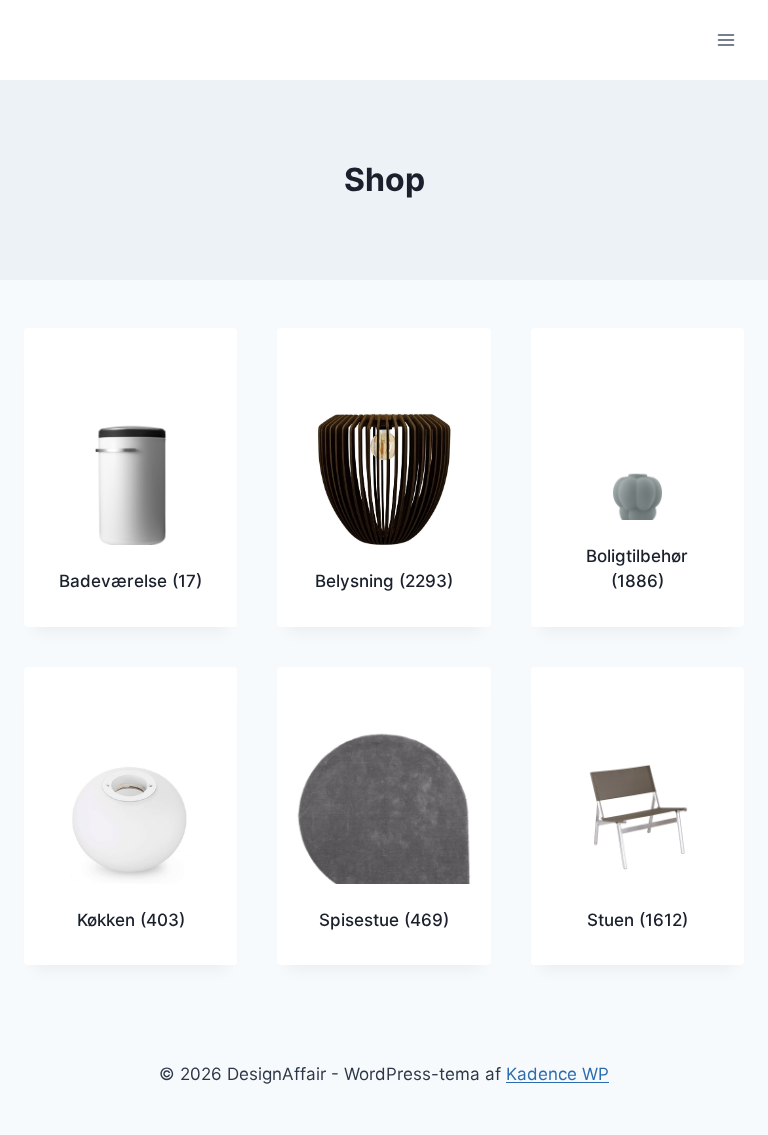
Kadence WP (557, 1074)
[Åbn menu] (725, 39)
